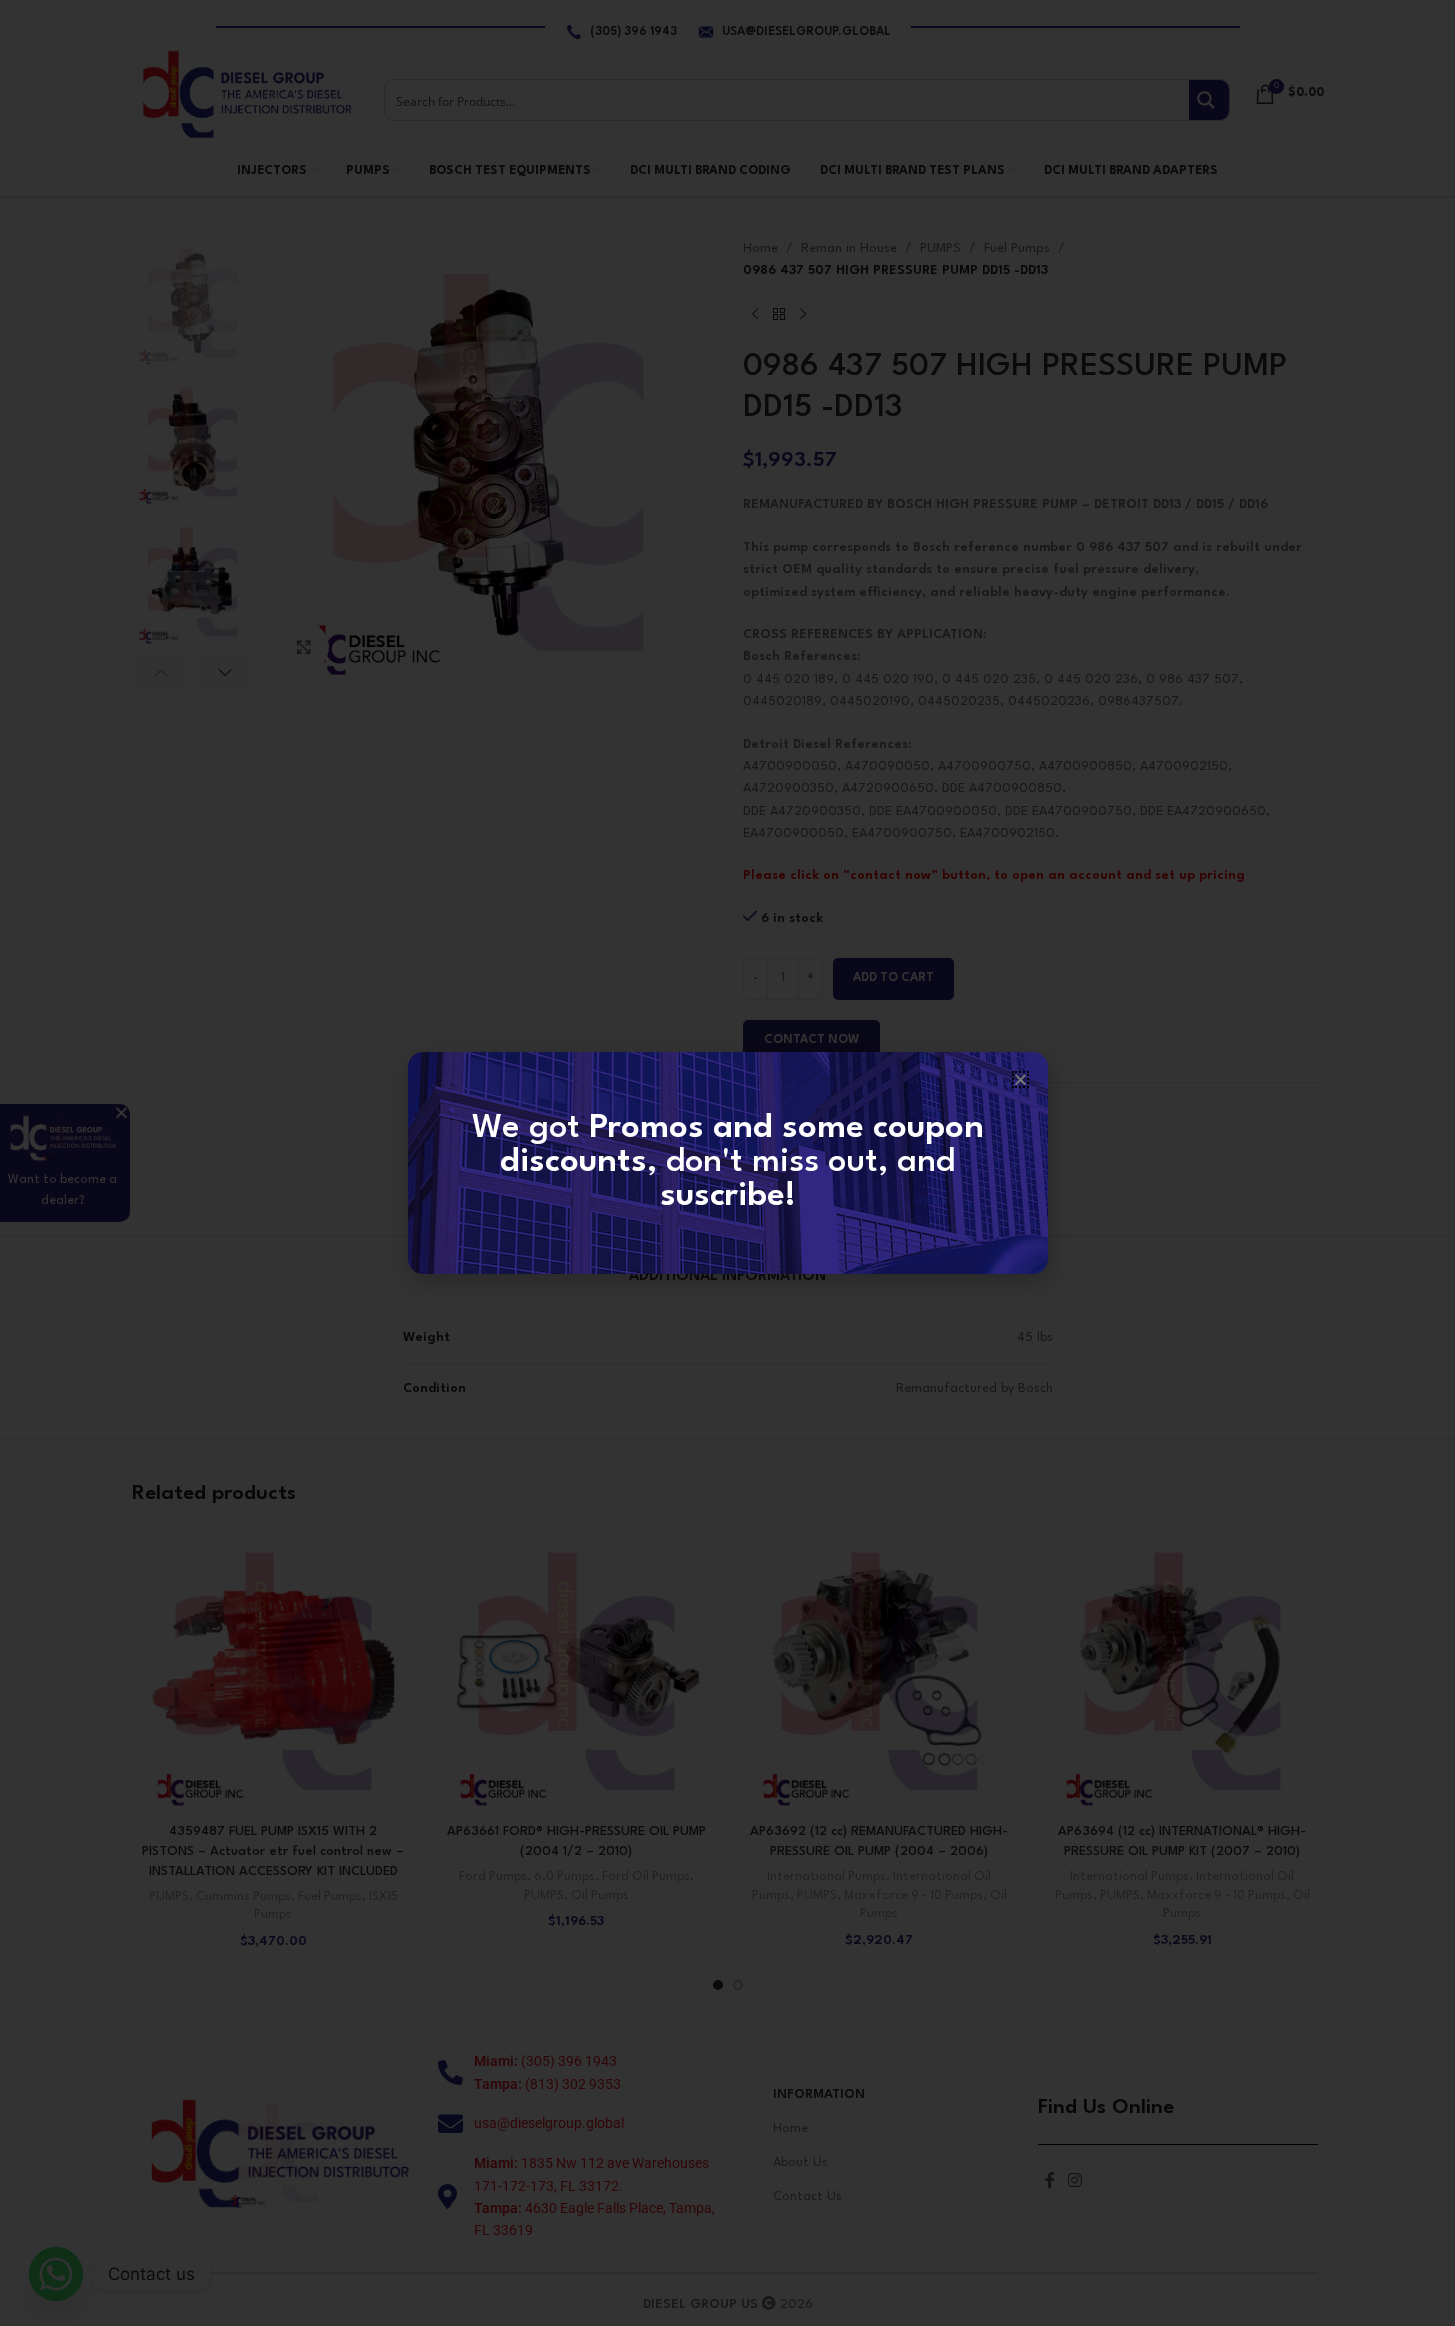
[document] (727, 1163)
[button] (1020, 1079)
